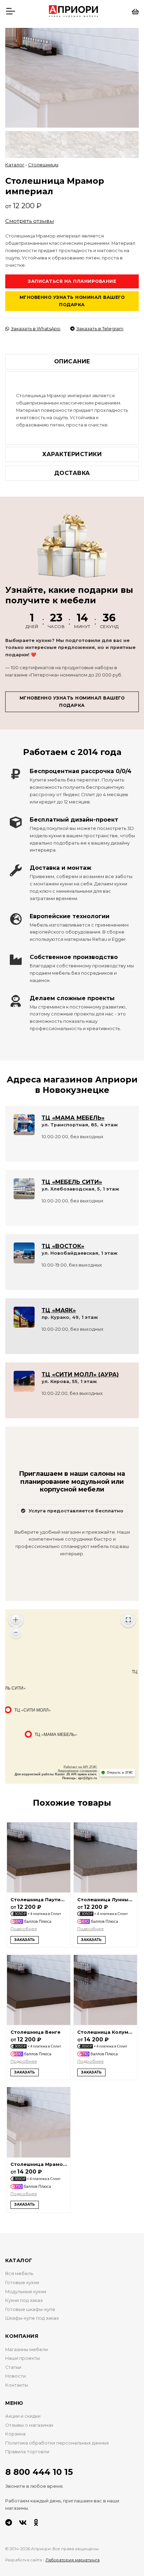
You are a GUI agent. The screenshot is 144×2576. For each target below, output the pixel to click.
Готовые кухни (22, 2283)
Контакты (17, 2385)
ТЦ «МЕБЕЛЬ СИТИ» (72, 1182)
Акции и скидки (23, 2416)
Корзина (15, 2434)
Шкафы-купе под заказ (32, 2318)
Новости (16, 2376)
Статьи (13, 2367)
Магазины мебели (27, 2350)
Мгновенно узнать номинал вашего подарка (72, 301)
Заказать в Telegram (100, 329)
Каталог (15, 165)
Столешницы (43, 165)
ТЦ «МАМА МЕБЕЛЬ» (73, 1118)
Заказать (25, 1940)
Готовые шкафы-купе (30, 2309)
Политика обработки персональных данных (57, 2443)
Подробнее (24, 1929)
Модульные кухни (26, 2292)
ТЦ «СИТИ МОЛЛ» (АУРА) (80, 1374)
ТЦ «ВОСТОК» (63, 1246)
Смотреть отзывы (30, 221)
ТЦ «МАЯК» (59, 1310)
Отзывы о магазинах (29, 2425)
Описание (72, 361)
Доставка (72, 473)
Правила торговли (27, 2452)
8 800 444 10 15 (39, 2472)
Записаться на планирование (72, 281)
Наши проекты (23, 2358)
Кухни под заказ (24, 2300)
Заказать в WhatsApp (36, 329)
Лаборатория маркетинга (73, 2560)
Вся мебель (19, 2273)
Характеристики (72, 454)
